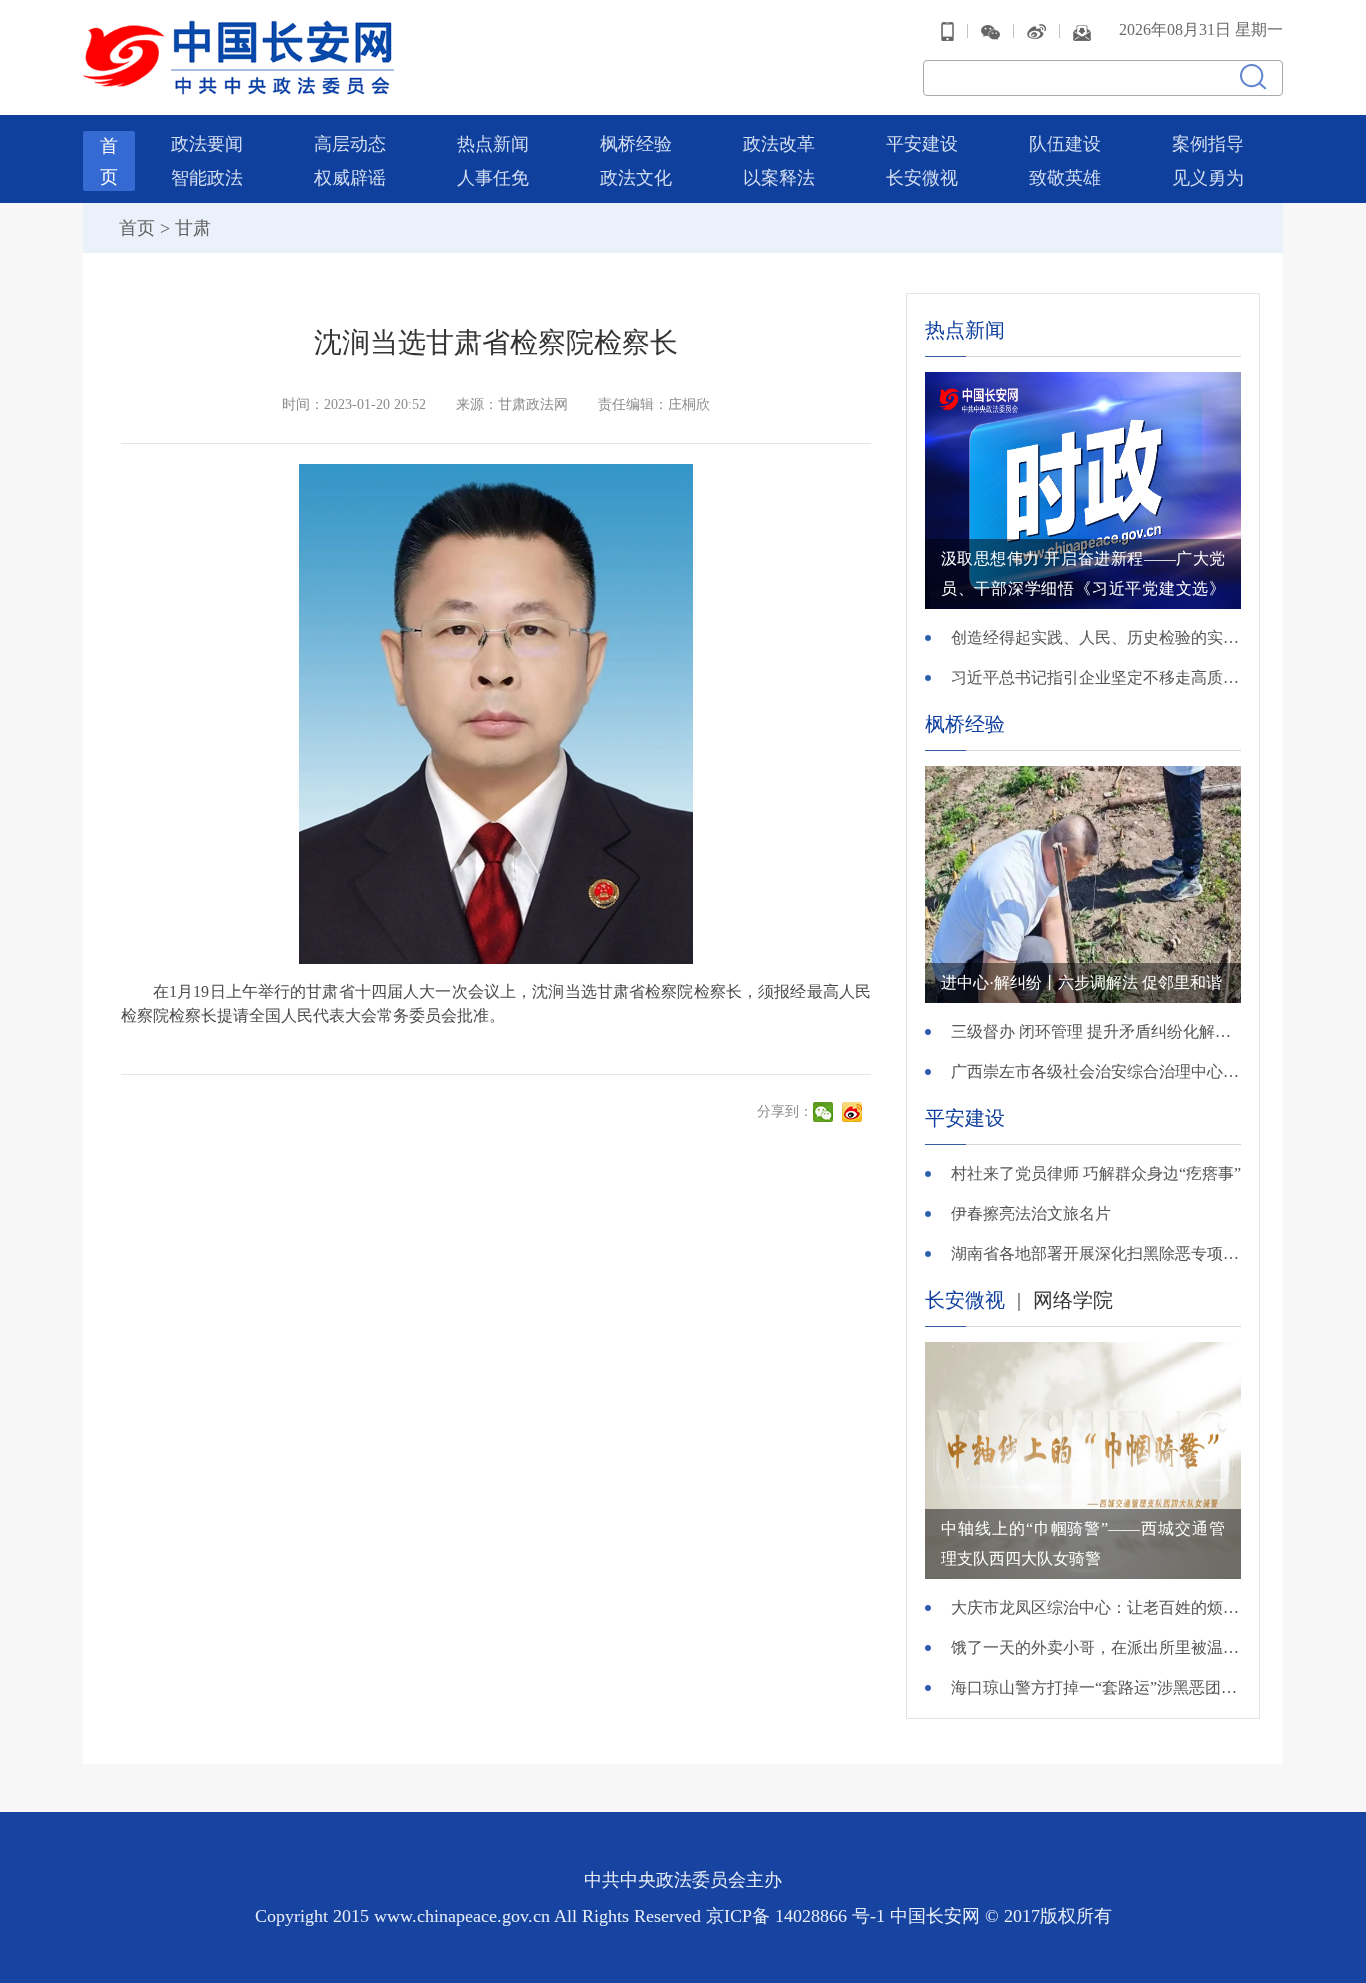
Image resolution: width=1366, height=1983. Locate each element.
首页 (137, 228)
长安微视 (922, 178)
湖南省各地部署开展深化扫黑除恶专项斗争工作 (1096, 1253)
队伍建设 (1065, 144)
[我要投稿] (1082, 30)
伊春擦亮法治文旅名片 (1031, 1213)
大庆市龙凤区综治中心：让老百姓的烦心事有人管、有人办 (1096, 1607)
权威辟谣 (350, 178)
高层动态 (350, 144)
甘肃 (193, 228)
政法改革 (779, 144)
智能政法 (207, 178)
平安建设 (922, 144)
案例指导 (1208, 144)
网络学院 (1073, 1300)
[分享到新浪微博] (854, 1112)
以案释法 (779, 178)
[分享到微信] (825, 1112)
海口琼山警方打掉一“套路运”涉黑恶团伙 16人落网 (1096, 1687)
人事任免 (493, 178)
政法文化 (636, 178)
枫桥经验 (636, 144)
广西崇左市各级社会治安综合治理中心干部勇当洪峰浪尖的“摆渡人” (1096, 1071)
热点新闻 (493, 144)
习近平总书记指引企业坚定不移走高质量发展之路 (1096, 677)
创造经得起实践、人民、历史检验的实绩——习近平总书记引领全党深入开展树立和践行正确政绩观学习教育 (1096, 637)
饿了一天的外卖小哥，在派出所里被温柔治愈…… (1096, 1647)
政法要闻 (207, 144)
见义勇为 (1208, 178)
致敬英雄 (1065, 178)
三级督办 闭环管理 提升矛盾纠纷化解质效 (1096, 1031)
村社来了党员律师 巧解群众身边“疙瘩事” (1096, 1173)
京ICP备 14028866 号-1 (798, 1916)
